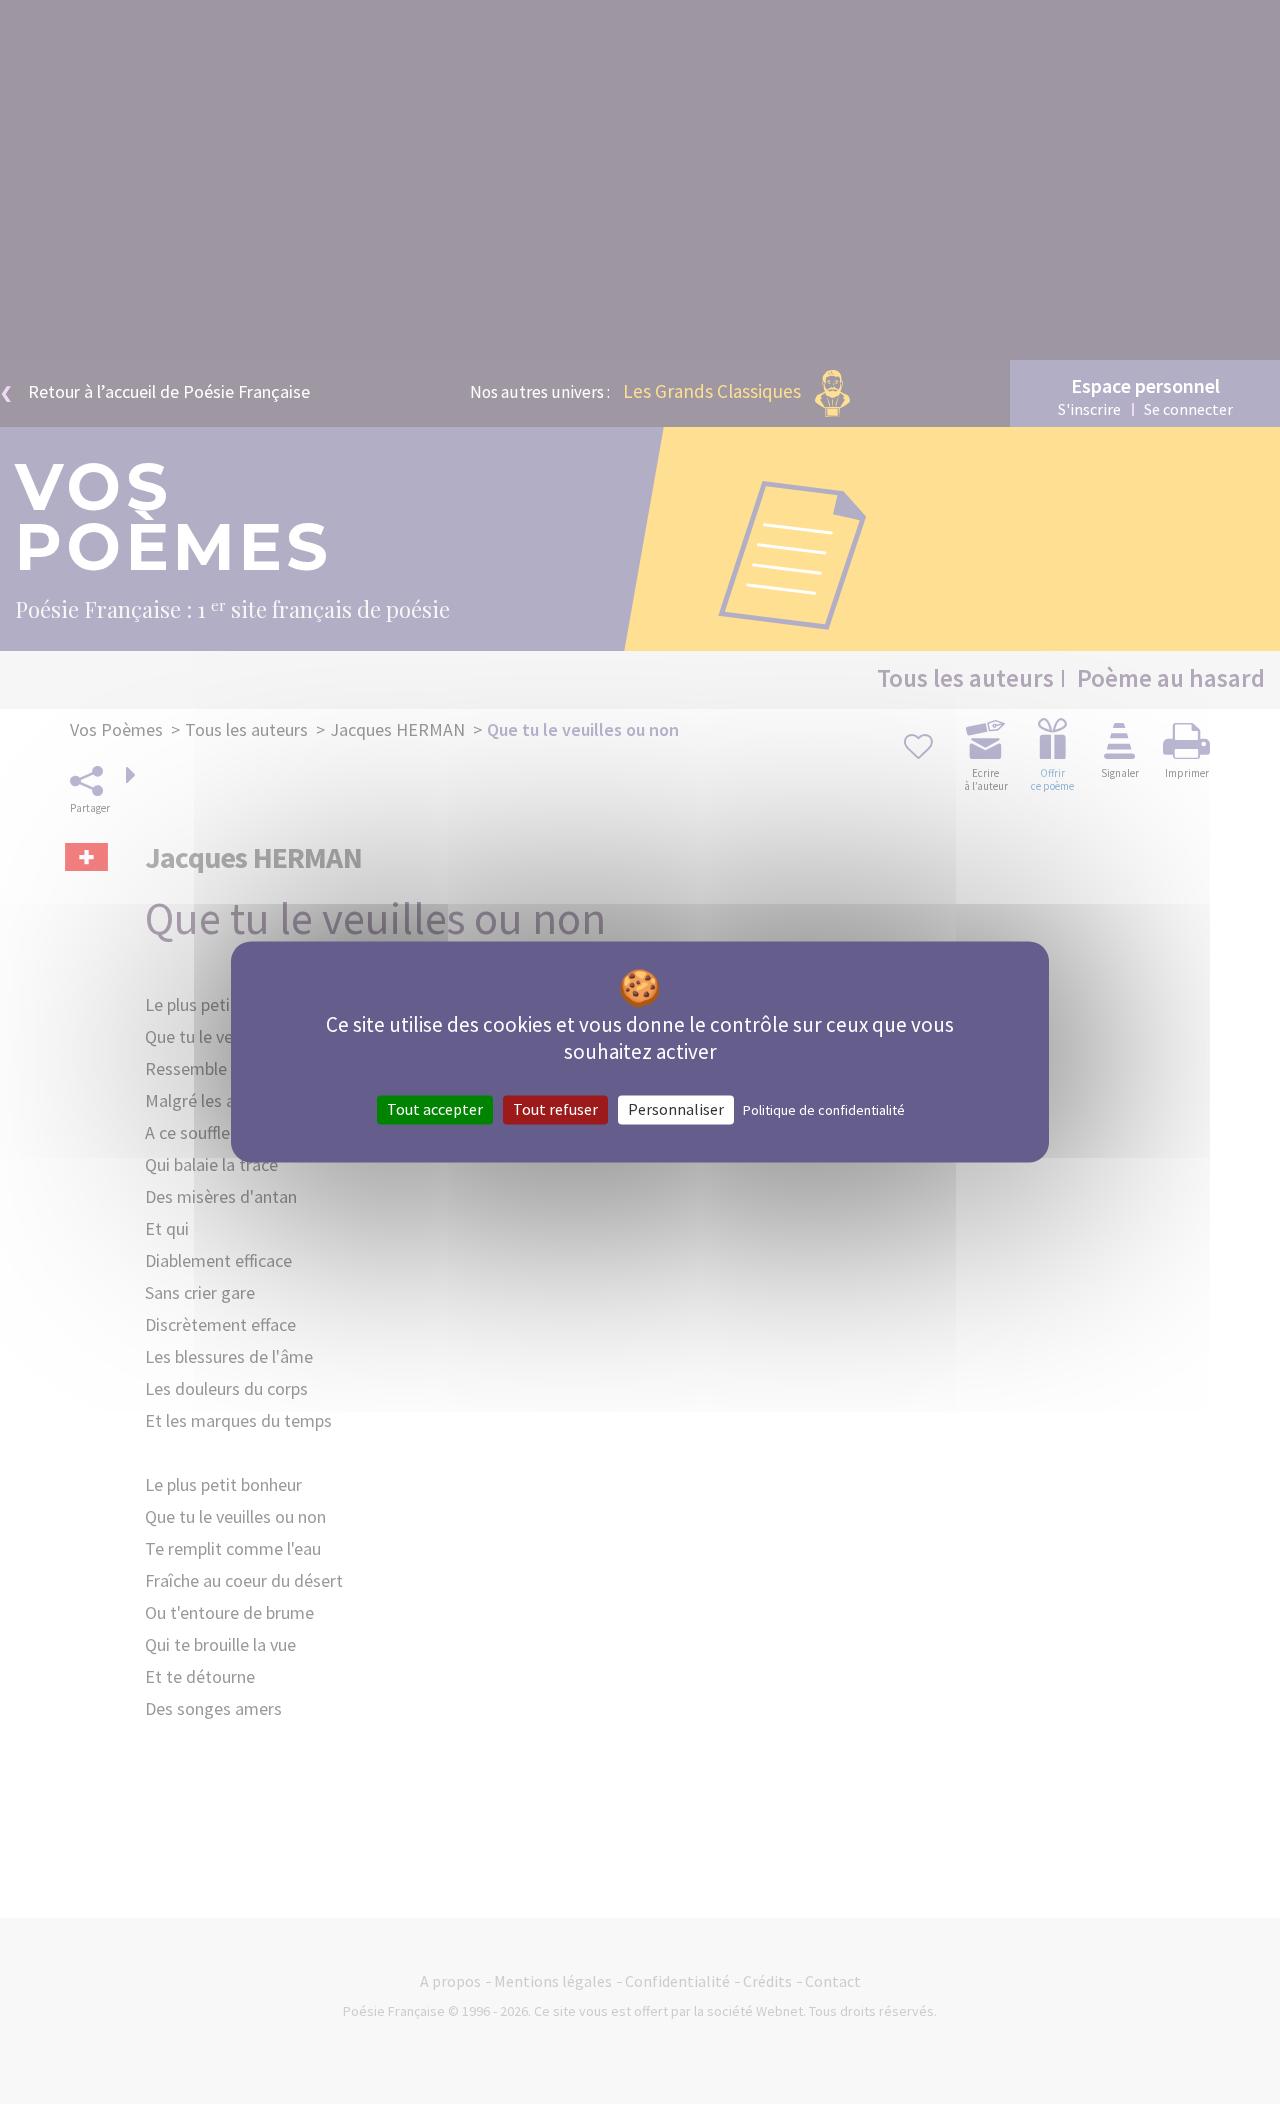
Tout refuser (555, 1109)
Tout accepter (435, 1109)
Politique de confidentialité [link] (824, 1110)
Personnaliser (676, 1109)
